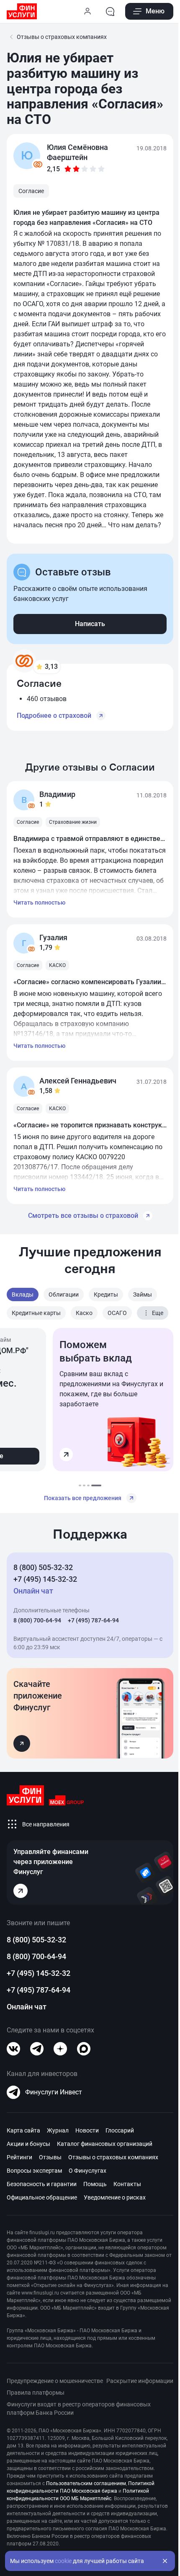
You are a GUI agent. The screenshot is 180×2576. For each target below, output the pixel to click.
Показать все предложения (83, 1498)
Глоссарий (120, 2130)
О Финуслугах (87, 2171)
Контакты (127, 2184)
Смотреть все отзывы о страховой (83, 1216)
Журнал (58, 2130)
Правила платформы (36, 2393)
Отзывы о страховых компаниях (113, 2157)
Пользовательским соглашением (86, 2483)
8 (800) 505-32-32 (43, 1567)
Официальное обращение (42, 2197)
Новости (87, 2130)
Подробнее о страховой (54, 716)
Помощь (95, 2184)
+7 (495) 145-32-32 (45, 1579)
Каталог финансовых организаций (105, 2144)
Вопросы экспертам (34, 2171)
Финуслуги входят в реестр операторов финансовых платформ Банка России (79, 2408)
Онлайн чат (27, 2007)
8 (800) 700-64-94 (37, 1620)
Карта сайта (23, 2130)
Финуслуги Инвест (54, 2092)
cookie (63, 2561)
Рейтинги (19, 2157)
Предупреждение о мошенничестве (55, 2381)
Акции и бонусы (28, 2144)
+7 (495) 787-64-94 (93, 1620)
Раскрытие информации (140, 2381)
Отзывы (50, 2157)
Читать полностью (39, 903)
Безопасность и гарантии (42, 2184)
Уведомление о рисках (115, 2197)
